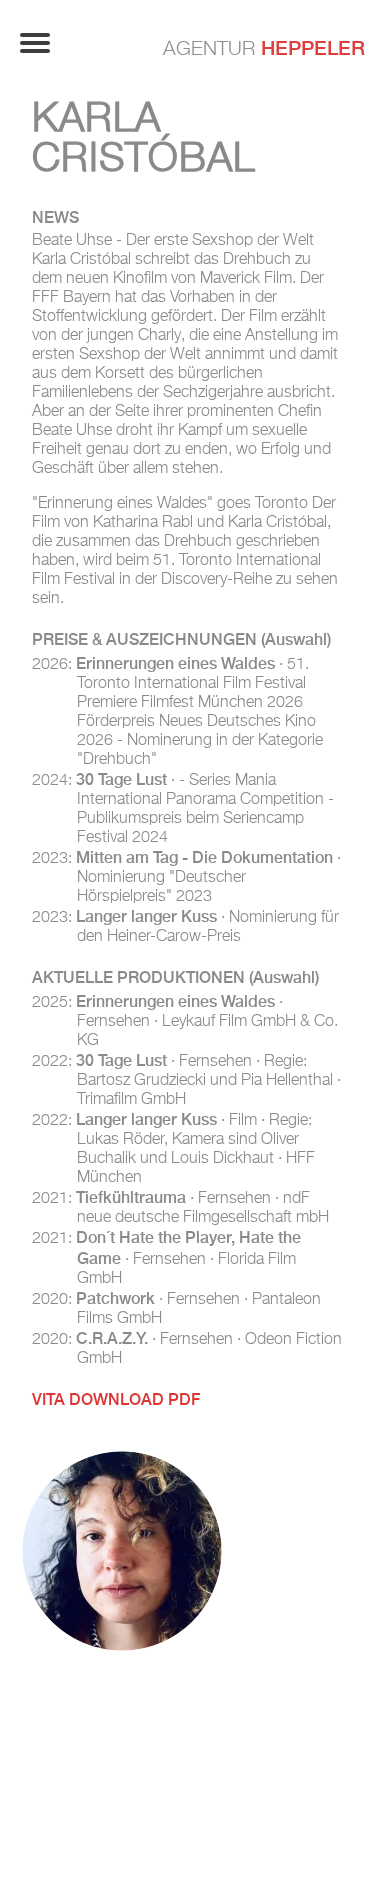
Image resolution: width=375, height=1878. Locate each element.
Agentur (264, 47)
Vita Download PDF (116, 1399)
